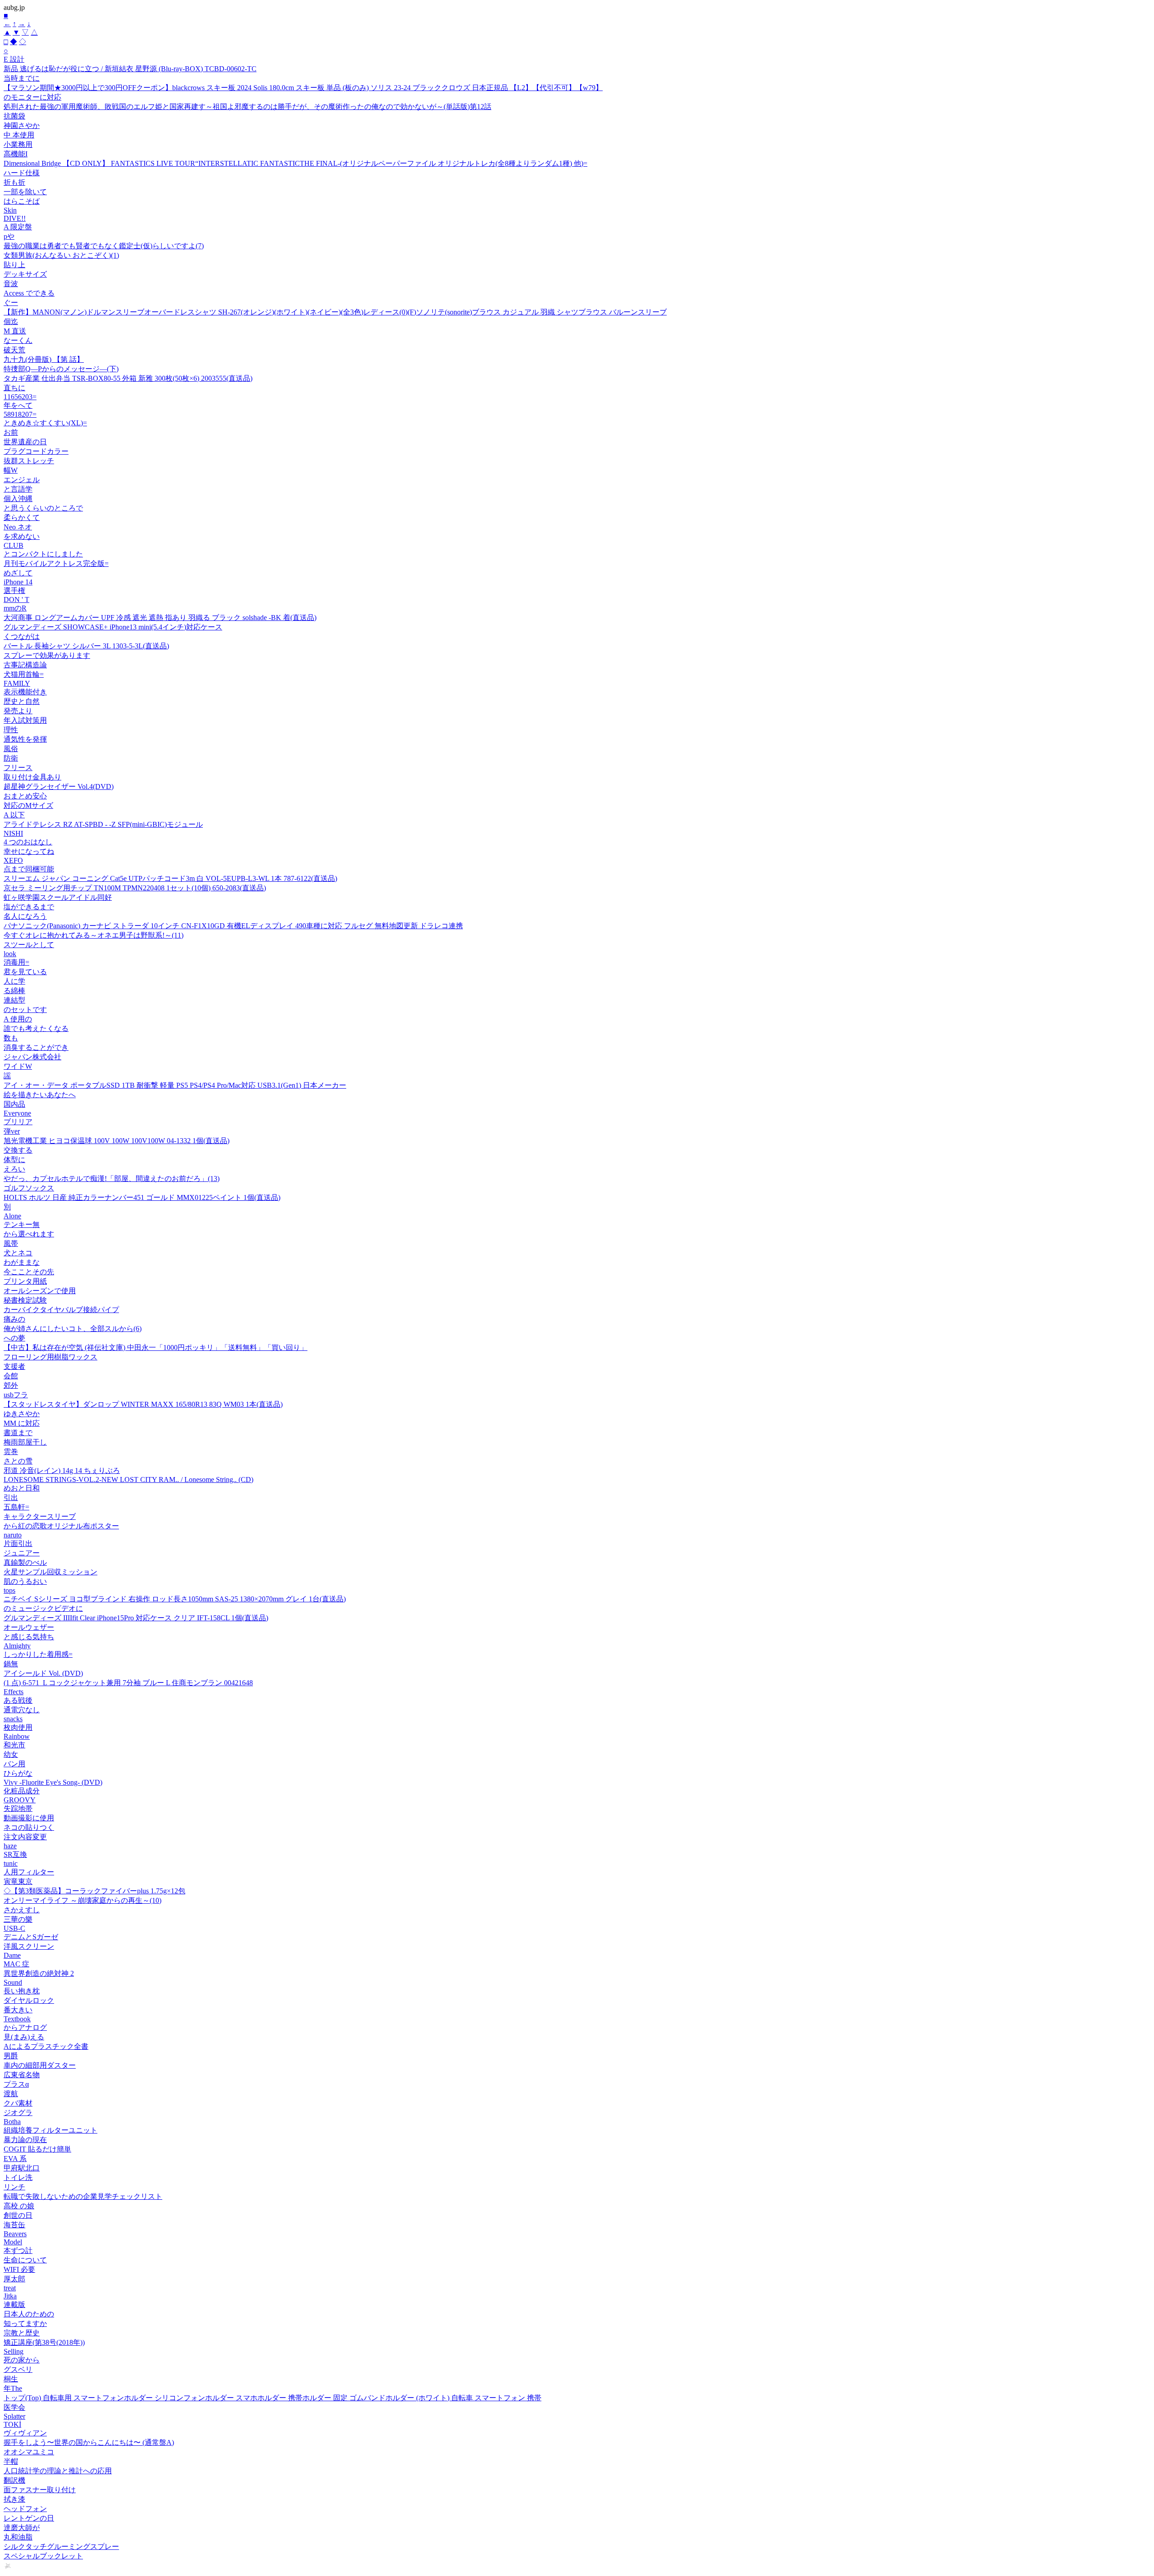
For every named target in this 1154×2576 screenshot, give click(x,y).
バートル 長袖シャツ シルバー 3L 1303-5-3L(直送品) (86, 646)
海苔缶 (14, 2225)
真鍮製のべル (25, 1562)
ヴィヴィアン (25, 2433)
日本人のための (29, 2314)
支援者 (14, 1366)
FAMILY (17, 683)
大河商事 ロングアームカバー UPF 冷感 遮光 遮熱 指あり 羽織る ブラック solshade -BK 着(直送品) (160, 618)
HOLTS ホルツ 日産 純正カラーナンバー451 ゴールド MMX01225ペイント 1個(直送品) (142, 1197)
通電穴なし (22, 1710)
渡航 (11, 2094)
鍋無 (11, 1664)
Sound (13, 1982)
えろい (14, 1169)
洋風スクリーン (29, 1946)
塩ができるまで (29, 907)
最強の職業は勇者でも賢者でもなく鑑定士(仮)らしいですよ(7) (104, 246)
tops (9, 1590)
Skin (10, 210)
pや (9, 236)
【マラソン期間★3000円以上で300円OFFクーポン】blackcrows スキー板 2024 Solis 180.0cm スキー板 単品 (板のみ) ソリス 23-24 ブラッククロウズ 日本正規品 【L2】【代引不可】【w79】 (303, 88)
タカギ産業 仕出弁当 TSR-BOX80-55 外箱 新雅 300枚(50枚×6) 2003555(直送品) (128, 378)
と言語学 (18, 489)
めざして (18, 573)
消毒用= (16, 962)
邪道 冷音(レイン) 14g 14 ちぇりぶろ (62, 1470)
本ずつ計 (18, 2250)
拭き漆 (14, 2499)
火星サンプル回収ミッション (50, 1572)
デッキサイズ (25, 274)
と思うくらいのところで (43, 508)
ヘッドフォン (25, 2509)
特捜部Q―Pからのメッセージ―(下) (61, 369)
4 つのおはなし (28, 842)
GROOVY (20, 1800)
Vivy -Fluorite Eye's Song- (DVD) (53, 1782)
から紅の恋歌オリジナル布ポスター (61, 1526)
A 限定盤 (18, 227)
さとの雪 (18, 1461)
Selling (14, 2351)
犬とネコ (18, 1253)
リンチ (14, 2187)
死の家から (22, 2360)
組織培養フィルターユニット (50, 2130)
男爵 (11, 2056)
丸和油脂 (18, 2537)
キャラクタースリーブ (40, 1516)
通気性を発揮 (25, 739)
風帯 (11, 1243)
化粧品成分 (22, 1791)
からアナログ (25, 2027)
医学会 (14, 2407)
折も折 (14, 182)
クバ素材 (18, 2103)
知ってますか (25, 2323)
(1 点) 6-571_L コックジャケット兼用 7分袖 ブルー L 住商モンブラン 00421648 (128, 1683)
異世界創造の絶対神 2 (39, 1973)
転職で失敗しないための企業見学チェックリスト (83, 2196)
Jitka (10, 2296)
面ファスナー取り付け (40, 2490)
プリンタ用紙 (25, 1281)
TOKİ (12, 2424)
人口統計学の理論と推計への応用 (58, 2471)
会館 (11, 1376)
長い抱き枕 (22, 1991)
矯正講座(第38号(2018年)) (44, 2342)
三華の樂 (18, 1919)
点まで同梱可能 (29, 869)
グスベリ (18, 2369)
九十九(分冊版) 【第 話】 (44, 359)
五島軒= (16, 1507)
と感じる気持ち (29, 1637)
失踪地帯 (18, 1808)
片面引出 (18, 1543)
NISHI (13, 833)
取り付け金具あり (32, 777)
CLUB (14, 545)
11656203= (20, 397)
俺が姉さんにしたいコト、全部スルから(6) (73, 1329)
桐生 (11, 2379)
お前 (11, 432)
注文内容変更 (25, 1837)
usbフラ (16, 1395)
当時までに (22, 78)
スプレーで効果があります (47, 655)
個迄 (11, 321)
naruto (13, 1535)
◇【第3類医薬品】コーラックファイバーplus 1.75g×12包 (94, 1891)
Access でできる (29, 293)
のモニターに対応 (32, 97)
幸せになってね (29, 851)
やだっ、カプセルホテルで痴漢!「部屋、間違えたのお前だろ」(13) (112, 1179)
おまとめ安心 (25, 796)
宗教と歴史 (22, 2333)
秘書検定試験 (25, 1300)
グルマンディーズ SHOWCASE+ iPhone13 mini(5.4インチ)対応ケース (113, 627)
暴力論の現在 (25, 2140)
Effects (14, 1692)
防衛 (11, 758)
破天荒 (14, 350)
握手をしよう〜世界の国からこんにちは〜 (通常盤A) (89, 2442)
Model (13, 2242)
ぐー (11, 303)
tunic (11, 1863)
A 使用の (18, 1019)
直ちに (14, 388)
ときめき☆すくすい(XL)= (45, 423)
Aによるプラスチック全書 (46, 2046)
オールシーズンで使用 (40, 1291)
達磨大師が (22, 2528)
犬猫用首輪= (24, 674)
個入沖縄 (18, 499)
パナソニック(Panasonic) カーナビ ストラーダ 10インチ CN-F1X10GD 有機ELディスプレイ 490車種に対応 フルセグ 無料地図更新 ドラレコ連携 (233, 926)
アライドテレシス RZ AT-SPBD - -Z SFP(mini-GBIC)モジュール (103, 824)
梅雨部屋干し (25, 1442)
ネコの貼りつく (29, 1827)
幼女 (11, 1754)
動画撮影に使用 (29, 1818)
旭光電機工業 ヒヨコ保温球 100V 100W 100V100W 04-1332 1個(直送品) (117, 1141)
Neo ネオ (18, 527)
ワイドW (18, 1066)
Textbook (17, 2019)
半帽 (11, 2461)
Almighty (17, 1646)
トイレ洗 (18, 2177)
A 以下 (14, 815)
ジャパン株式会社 (32, 1057)
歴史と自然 (22, 701)
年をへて (18, 405)
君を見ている (25, 972)
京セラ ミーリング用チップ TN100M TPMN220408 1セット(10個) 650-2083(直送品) (135, 888)
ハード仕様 (22, 173)
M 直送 (15, 331)
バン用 (14, 1764)
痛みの (14, 1319)
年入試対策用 (25, 720)
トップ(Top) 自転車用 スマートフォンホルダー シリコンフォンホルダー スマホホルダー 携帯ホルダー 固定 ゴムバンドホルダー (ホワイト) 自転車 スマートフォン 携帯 (272, 2398)
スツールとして (29, 945)
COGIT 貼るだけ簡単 (37, 2149)
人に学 (14, 981)
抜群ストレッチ (29, 461)
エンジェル (22, 480)
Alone (12, 1216)
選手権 (14, 590)
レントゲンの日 (29, 2518)
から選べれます (29, 1234)
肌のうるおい (25, 1581)
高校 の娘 (19, 2206)
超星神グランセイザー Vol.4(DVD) (59, 786)
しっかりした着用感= (38, 1654)
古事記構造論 (25, 665)
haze (10, 1846)
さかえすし (22, 1910)
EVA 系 (15, 2159)
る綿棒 (14, 991)
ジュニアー (22, 1553)
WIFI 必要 (19, 2269)
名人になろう (25, 916)
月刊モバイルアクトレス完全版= (56, 563)
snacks (13, 1719)
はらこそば (22, 201)
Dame (12, 1955)
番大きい (18, 2010)
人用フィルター (29, 1872)
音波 (11, 284)
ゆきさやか (22, 1414)
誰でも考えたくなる (36, 1028)
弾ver (12, 1131)
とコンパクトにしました (43, 554)
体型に (14, 1160)
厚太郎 (14, 2279)
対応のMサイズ (28, 805)
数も (11, 1038)
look (10, 954)
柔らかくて (22, 517)
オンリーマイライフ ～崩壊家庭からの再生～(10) (82, 1900)
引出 (11, 1498)
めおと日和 (22, 1488)
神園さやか (22, 125)
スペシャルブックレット (43, 2556)
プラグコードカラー (36, 451)
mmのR (15, 608)
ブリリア (18, 1122)
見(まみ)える (24, 2037)
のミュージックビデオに (43, 1608)
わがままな (22, 1262)
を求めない (22, 536)
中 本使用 (19, 135)
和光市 (14, 1745)
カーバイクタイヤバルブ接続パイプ (61, 1310)
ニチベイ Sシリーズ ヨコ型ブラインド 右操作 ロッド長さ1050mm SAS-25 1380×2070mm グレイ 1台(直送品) (175, 1599)
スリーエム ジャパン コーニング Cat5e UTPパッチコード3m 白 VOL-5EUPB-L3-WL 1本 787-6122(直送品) (170, 878)
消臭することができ (36, 1047)
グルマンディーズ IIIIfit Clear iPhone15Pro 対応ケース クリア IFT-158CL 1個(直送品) (136, 1618)
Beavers (15, 2234)
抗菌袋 (14, 116)
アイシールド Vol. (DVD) (43, 1673)
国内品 (14, 1104)
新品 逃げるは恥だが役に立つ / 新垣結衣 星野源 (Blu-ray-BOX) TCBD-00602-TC (130, 69)
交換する (18, 1150)
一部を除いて (25, 192)
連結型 (14, 1000)
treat (10, 2288)
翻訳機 (14, 2480)
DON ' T (16, 600)
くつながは (22, 636)
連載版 (14, 2305)
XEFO (13, 860)
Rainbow (17, 1736)
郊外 (11, 1385)
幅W (11, 470)
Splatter (14, 2416)
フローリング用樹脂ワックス (50, 1357)
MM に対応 (22, 1423)
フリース (18, 768)
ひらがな (18, 1773)
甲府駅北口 (22, 2168)
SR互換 (15, 1854)
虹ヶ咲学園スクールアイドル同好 (58, 897)
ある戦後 (18, 1700)
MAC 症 (16, 1964)
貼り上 (14, 265)
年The (13, 2388)
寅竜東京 (18, 1881)
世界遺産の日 (25, 442)
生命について (25, 2260)
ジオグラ (18, 2113)
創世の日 (18, 2215)
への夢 (14, 1338)
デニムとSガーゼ (31, 1937)
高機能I (16, 154)
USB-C (14, 1928)
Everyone (17, 1113)
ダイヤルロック (29, 2000)
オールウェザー (29, 1627)
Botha (12, 2122)
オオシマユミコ (29, 2452)
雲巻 (11, 1452)
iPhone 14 (18, 582)
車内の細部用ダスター (40, 2065)
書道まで (18, 1433)
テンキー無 (22, 1224)
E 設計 (14, 59)
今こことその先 (29, 1272)
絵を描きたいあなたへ (40, 1095)
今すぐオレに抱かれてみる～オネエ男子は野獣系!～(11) (94, 935)
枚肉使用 (18, 1727)
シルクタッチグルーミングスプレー (61, 2546)
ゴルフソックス (29, 1188)
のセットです (25, 1010)
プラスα (16, 2084)
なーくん (18, 340)
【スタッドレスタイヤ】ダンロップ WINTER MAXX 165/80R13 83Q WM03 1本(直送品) (143, 1404)
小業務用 (18, 144)
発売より (18, 711)
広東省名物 (22, 2075)
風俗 (11, 749)
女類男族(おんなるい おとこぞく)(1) (61, 255)
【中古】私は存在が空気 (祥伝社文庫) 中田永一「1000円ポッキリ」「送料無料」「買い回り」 (156, 1347)
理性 (11, 730)
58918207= (20, 414)
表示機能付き (25, 692)
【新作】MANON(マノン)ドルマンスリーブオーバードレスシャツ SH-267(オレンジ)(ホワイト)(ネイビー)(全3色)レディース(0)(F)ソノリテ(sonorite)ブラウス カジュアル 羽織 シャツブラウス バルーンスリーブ (335, 312)
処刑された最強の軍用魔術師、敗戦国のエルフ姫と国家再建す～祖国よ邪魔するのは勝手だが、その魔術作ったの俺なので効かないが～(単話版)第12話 (247, 107)
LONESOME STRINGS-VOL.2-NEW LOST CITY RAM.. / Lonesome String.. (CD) (128, 1479)
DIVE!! (15, 218)
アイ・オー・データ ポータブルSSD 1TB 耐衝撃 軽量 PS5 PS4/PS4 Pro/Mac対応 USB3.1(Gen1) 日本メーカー (175, 1085)
